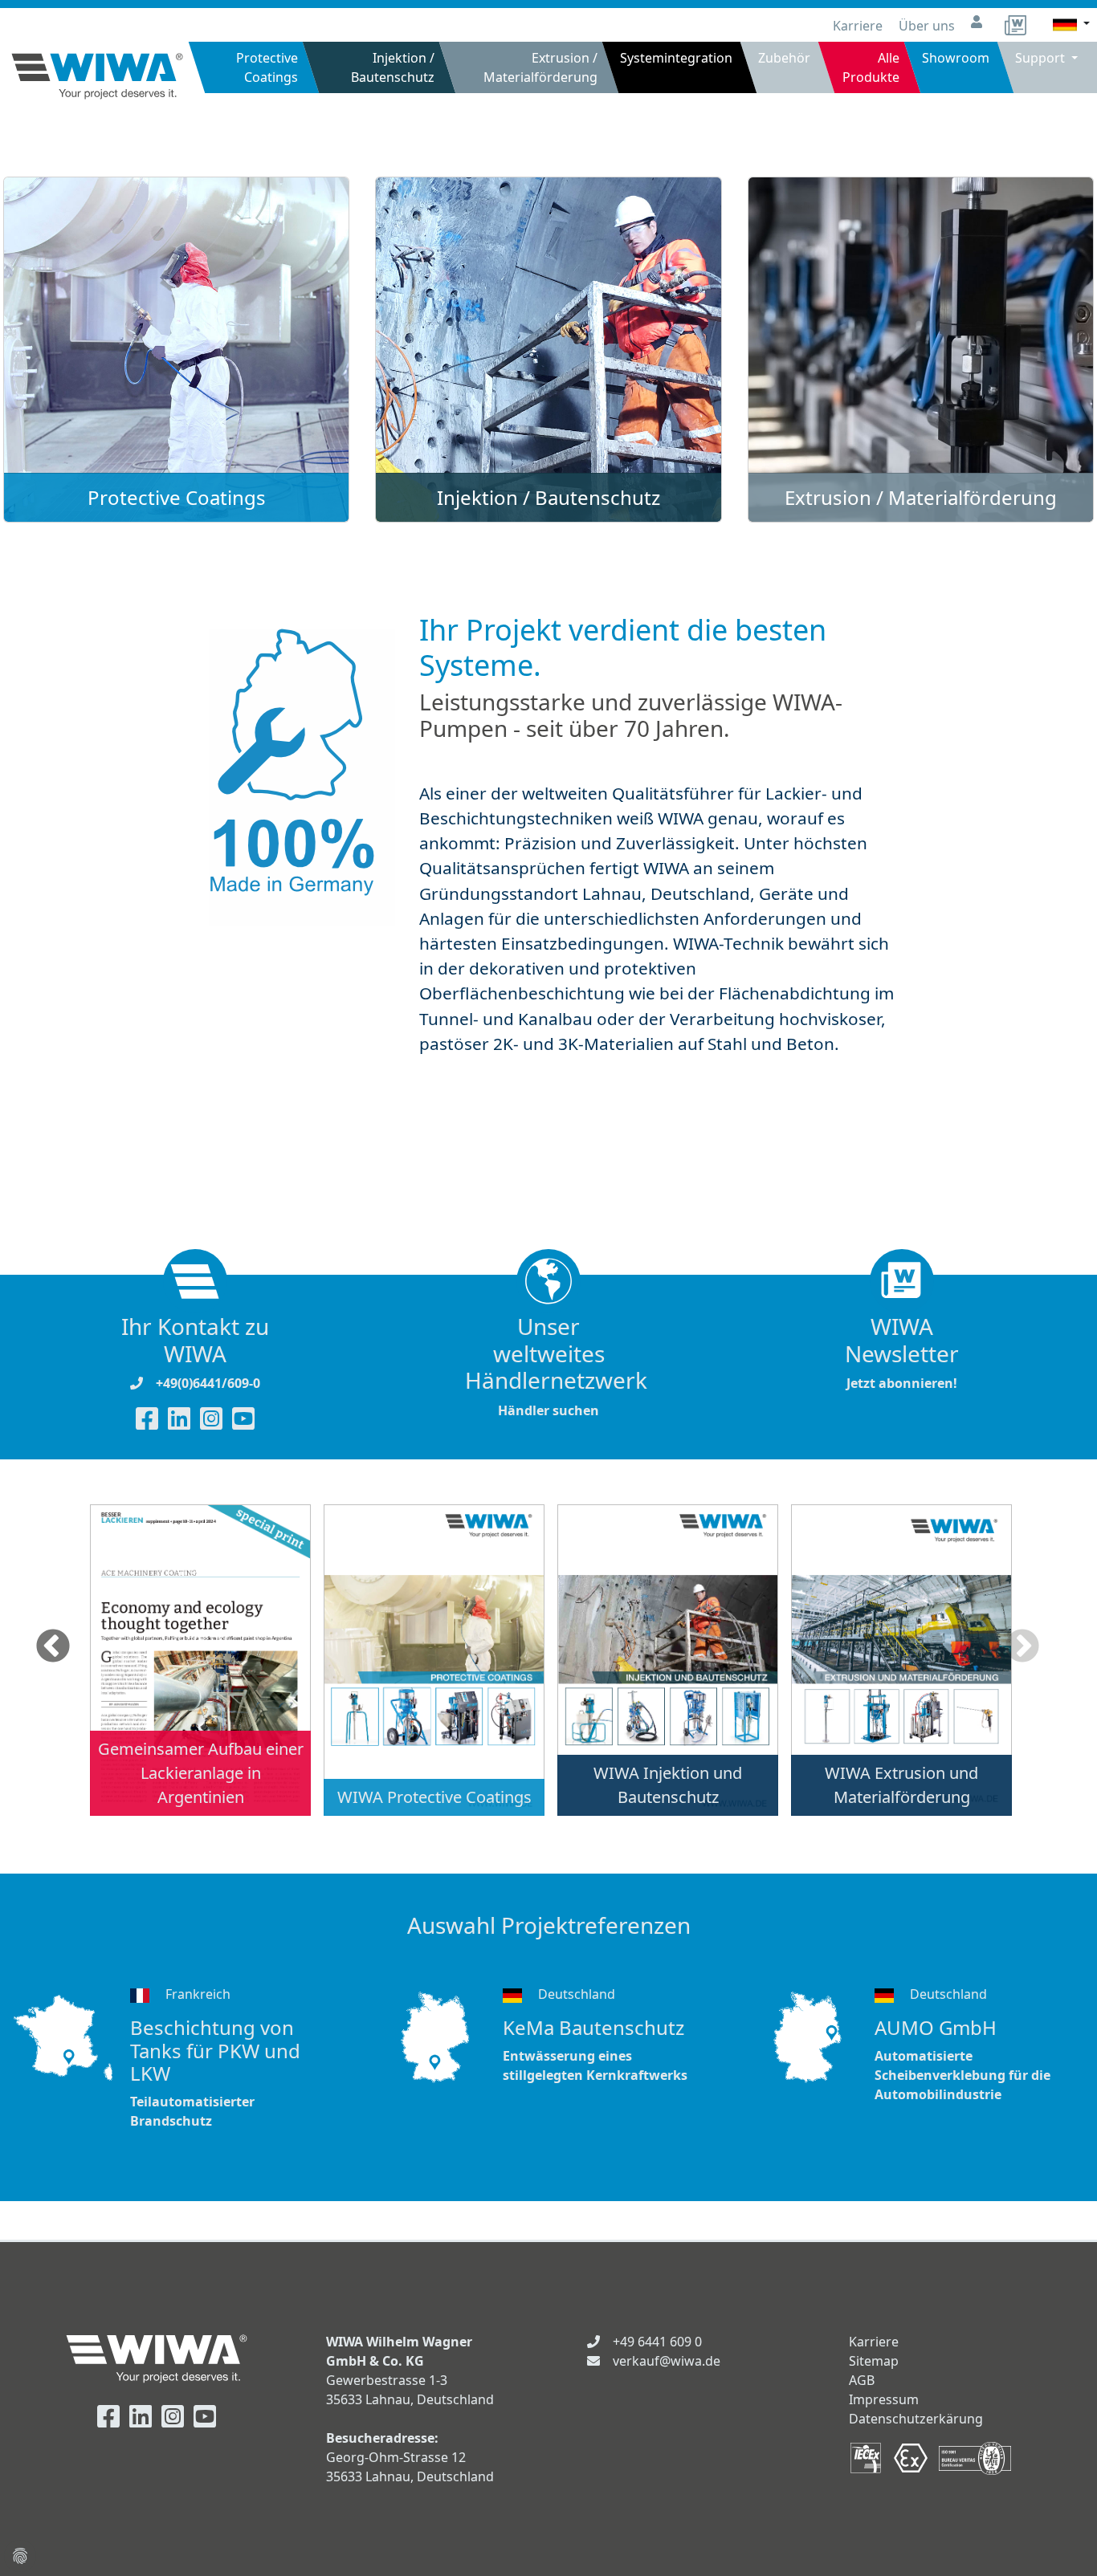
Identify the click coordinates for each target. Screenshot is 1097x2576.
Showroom (956, 58)
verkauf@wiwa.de (667, 2361)
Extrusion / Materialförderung (540, 67)
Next (1022, 1647)
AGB (862, 2380)
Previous (53, 1647)
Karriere (859, 26)
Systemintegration (677, 58)
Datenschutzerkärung (916, 2419)
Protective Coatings (267, 67)
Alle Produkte (871, 67)
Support (1042, 58)
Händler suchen (548, 1366)
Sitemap (874, 2361)
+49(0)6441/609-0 (208, 1383)
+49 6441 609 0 (657, 2342)
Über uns (928, 26)
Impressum (884, 2399)
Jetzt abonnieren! (902, 1353)
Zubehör (785, 58)
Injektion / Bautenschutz (393, 67)
